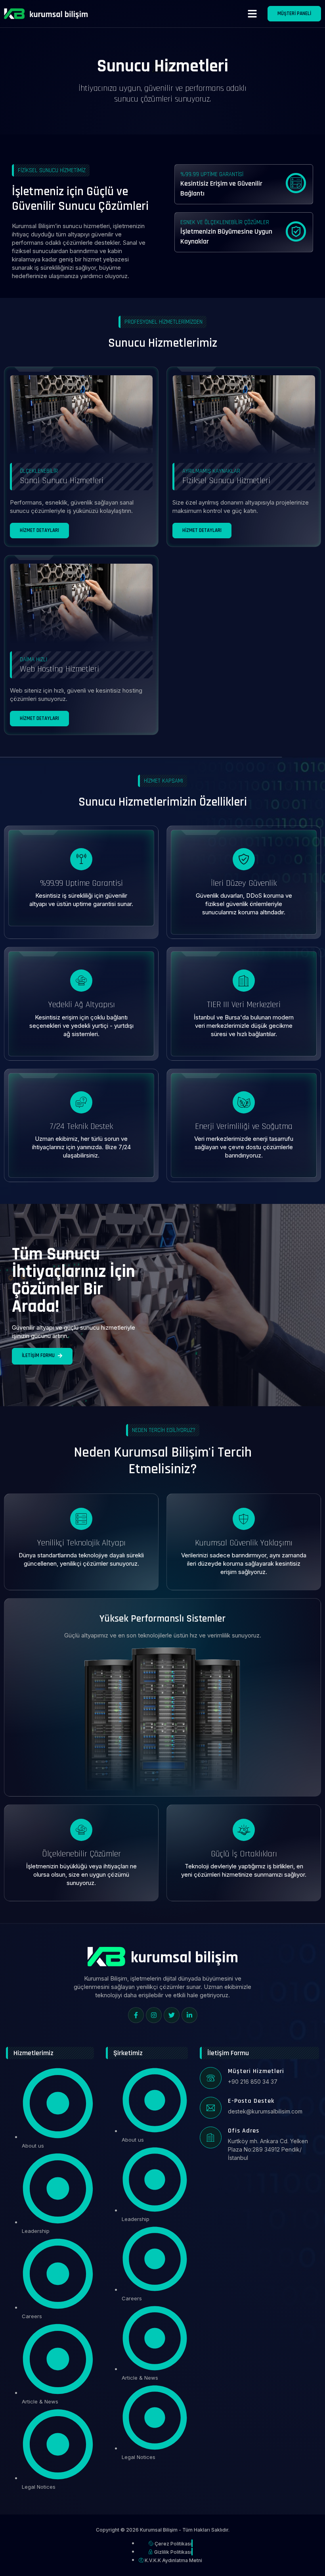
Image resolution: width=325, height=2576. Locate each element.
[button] (252, 14)
